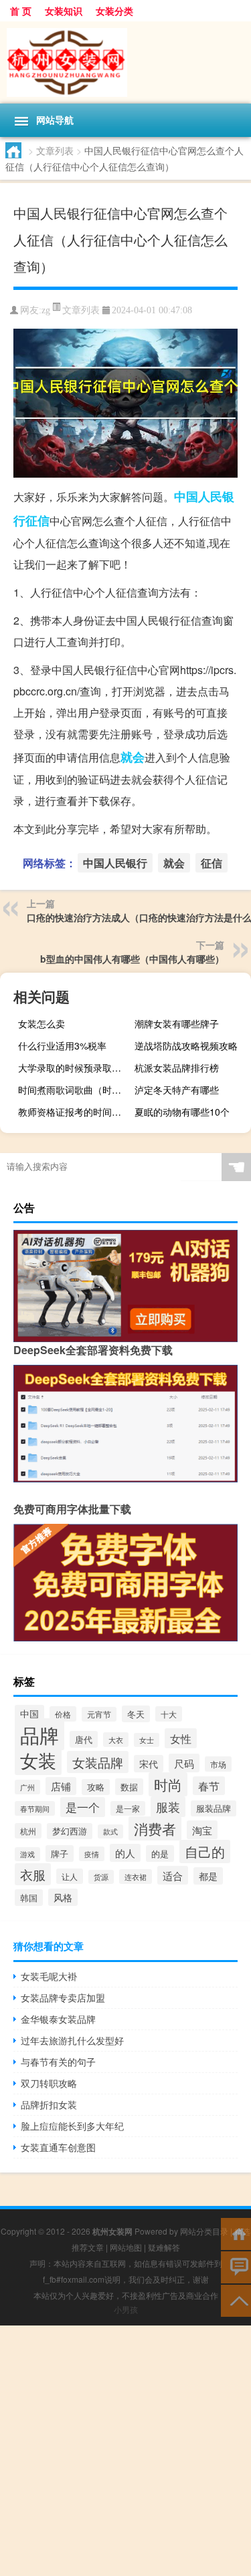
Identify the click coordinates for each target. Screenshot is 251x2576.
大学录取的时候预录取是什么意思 (75, 1068)
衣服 (33, 1874)
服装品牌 (214, 1808)
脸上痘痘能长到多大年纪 (72, 2126)
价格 (63, 1714)
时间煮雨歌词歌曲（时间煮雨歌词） (75, 1090)
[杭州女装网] (125, 62)
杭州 (28, 1831)
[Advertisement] (125, 2451)
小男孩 (126, 2309)
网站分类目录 (204, 2231)
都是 (208, 1876)
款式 (110, 1831)
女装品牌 (98, 1762)
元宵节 (99, 1714)
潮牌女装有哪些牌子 (177, 1023)
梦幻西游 (70, 1831)
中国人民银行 (115, 863)
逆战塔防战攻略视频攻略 (186, 1045)
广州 (27, 1787)
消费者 (155, 1828)
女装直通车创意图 (58, 2147)
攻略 (96, 1787)
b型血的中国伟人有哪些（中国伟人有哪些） (132, 959)
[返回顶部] (236, 2300)
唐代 (84, 1739)
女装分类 (114, 11)
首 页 (21, 11)
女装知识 (64, 11)
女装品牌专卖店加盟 (63, 1997)
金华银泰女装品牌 (58, 2019)
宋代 (149, 1764)
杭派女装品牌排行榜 (177, 1068)
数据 (129, 1787)
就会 (133, 757)
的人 (125, 1853)
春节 (209, 1786)
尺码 (184, 1763)
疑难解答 (164, 2247)
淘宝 (202, 1830)
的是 (160, 1854)
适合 (173, 1875)
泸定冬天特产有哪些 (177, 1090)
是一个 (83, 1807)
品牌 (39, 1734)
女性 (181, 1738)
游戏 (27, 1854)
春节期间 (35, 1808)
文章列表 (55, 150)
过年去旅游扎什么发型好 (72, 2040)
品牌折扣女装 (49, 2104)
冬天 (136, 1714)
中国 (29, 1714)
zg (46, 310)
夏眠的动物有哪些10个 (182, 1112)
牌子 (60, 1854)
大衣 (116, 1740)
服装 (168, 1807)
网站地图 (126, 2247)
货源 (101, 1877)
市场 (218, 1764)
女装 (38, 1760)
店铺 (61, 1786)
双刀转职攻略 (49, 2083)
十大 (169, 1714)
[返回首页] (236, 2233)
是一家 (128, 1808)
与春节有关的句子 (58, 2062)
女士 (147, 1740)
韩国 (29, 1898)
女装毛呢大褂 (49, 1976)
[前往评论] (236, 2266)
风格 (63, 1897)
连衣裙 (136, 1877)
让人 (70, 1876)
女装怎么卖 (41, 1023)
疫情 (92, 1854)
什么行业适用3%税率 (62, 1045)
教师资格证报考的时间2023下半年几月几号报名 (75, 1112)
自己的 (205, 1851)
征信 (37, 520)
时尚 (168, 1784)
